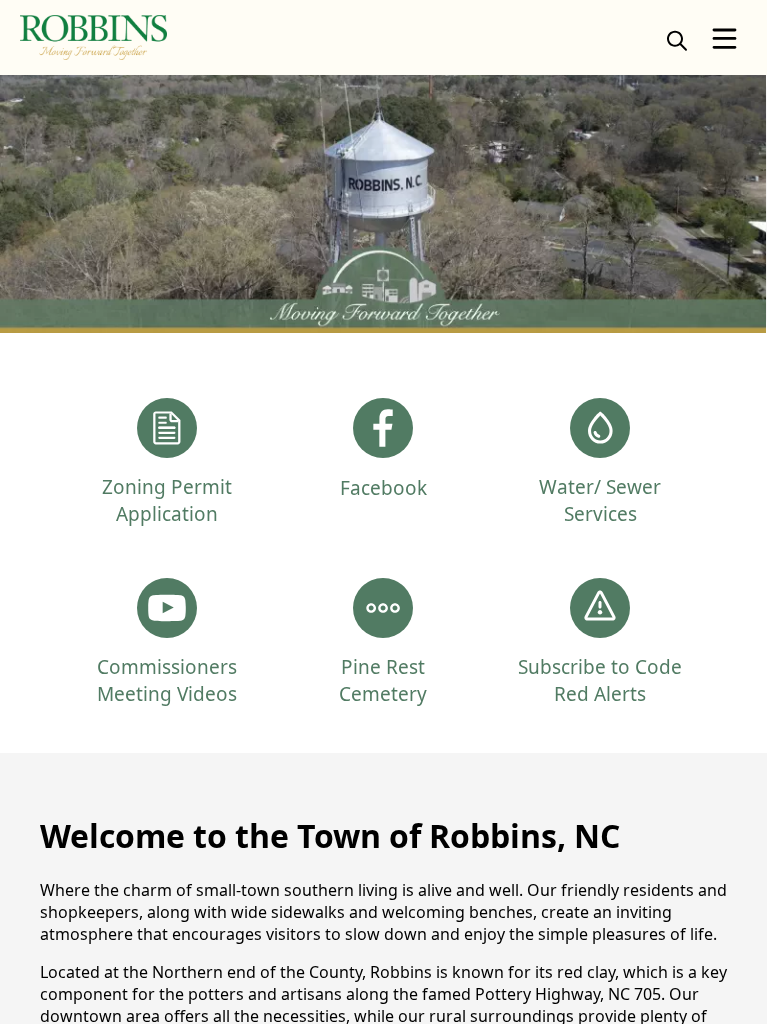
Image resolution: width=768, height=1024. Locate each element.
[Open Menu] (724, 38)
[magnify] (677, 40)
